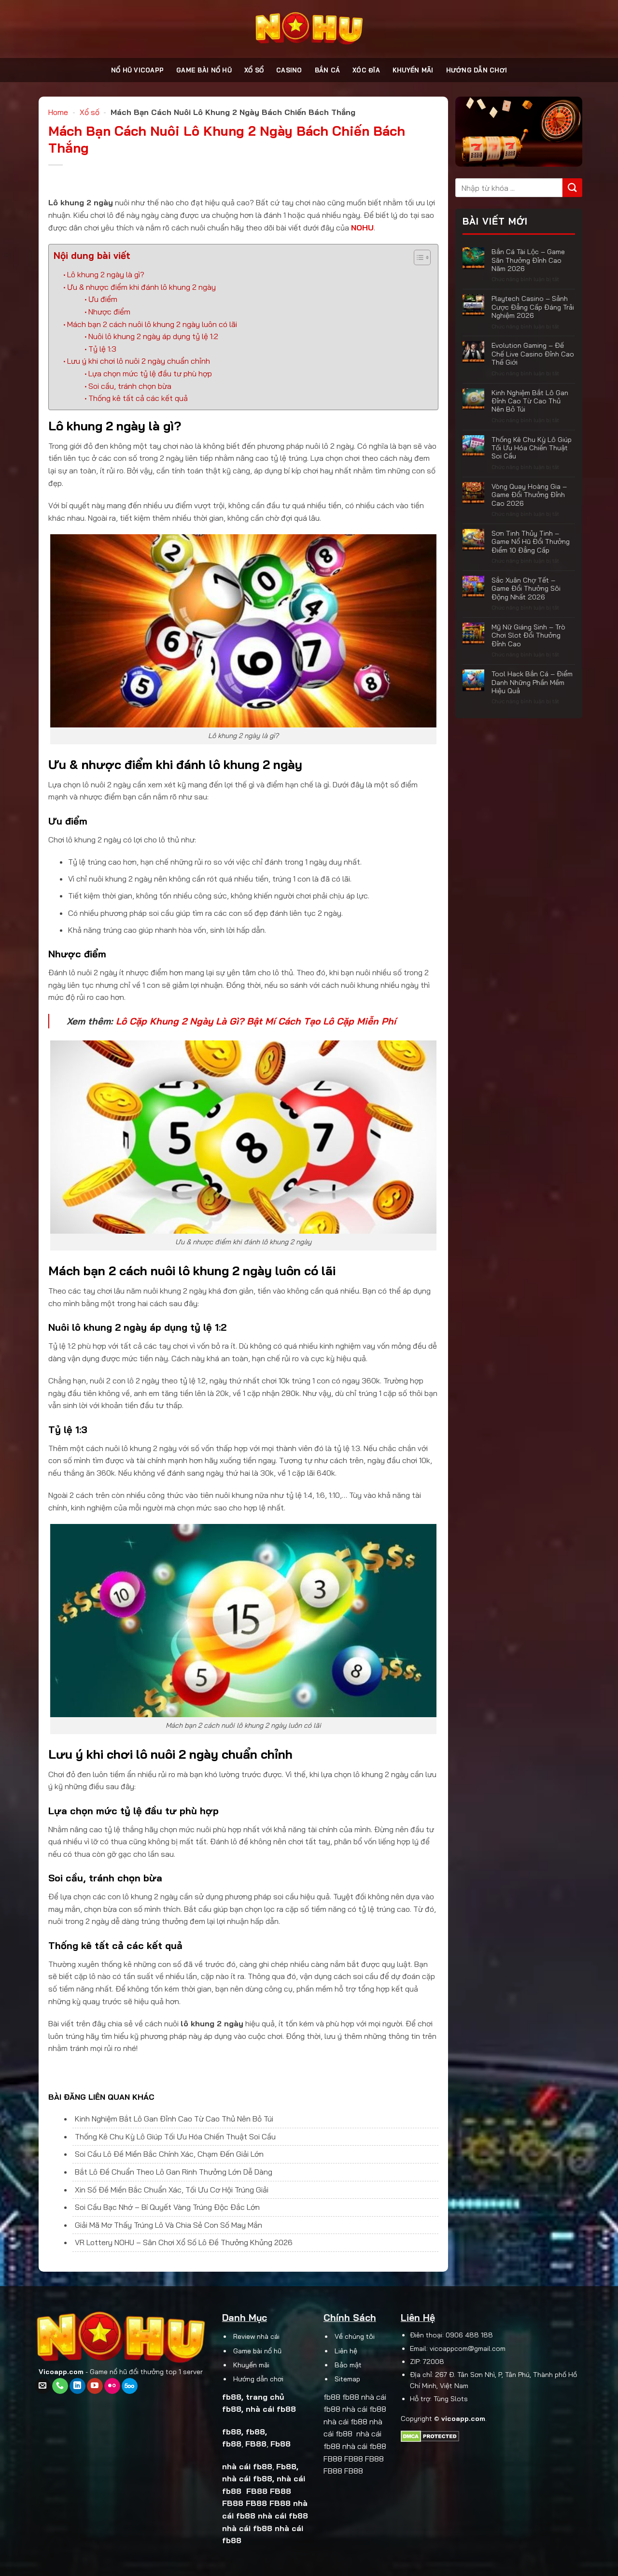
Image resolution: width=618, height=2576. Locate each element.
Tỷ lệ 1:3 (102, 349)
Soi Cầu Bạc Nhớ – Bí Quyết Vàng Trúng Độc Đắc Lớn (167, 2207)
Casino (289, 70)
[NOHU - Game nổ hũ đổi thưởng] (309, 29)
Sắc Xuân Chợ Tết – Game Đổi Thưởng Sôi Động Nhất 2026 (526, 588)
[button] (417, 259)
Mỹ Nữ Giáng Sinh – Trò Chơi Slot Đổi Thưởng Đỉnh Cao (528, 635)
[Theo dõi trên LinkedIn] (77, 2386)
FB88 (257, 2491)
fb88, (256, 2432)
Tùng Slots (451, 2399)
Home (58, 112)
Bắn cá (328, 70)
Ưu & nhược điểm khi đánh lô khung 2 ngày (141, 287)
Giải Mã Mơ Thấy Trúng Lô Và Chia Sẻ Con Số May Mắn (169, 2225)
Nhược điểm (109, 312)
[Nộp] (572, 188)
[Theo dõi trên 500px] (130, 2386)
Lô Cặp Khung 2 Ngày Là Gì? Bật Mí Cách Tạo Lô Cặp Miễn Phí (256, 1021)
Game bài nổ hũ (204, 70)
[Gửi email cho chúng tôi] (43, 2386)
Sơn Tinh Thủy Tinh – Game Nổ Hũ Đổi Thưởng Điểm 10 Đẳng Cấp (530, 541)
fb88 (232, 2397)
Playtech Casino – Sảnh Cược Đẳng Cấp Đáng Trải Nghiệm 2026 (532, 307)
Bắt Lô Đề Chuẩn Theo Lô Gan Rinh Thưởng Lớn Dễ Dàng (174, 2172)
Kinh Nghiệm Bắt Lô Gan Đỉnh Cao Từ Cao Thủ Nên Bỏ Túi (174, 2119)
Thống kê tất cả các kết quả (138, 398)
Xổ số (90, 112)
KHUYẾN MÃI (413, 70)
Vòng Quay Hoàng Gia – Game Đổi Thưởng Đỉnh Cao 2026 (529, 495)
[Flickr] (112, 2386)
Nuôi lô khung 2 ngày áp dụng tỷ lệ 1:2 (153, 336)
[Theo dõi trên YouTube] (95, 2386)
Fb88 (281, 2444)
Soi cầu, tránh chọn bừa (130, 386)
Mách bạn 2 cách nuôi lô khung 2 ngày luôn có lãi (152, 324)
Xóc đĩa (366, 70)
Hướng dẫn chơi (477, 70)
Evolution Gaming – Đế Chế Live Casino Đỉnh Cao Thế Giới (532, 354)
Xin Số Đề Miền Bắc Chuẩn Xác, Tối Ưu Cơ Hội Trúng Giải (172, 2190)
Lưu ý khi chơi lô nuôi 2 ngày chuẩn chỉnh (139, 361)
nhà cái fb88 (271, 2409)
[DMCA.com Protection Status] (430, 2435)
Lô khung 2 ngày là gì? (106, 274)
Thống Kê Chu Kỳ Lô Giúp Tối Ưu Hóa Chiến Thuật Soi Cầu (175, 2136)
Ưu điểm (103, 299)
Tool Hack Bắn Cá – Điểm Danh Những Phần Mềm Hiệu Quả (532, 682)
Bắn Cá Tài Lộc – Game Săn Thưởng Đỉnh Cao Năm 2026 (528, 260)
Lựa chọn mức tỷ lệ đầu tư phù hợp (150, 373)
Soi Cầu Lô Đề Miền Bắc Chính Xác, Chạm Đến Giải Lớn (169, 2154)
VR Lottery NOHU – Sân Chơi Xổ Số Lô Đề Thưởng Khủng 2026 (184, 2242)
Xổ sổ (254, 70)
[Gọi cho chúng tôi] (60, 2386)
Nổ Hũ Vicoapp (137, 70)
